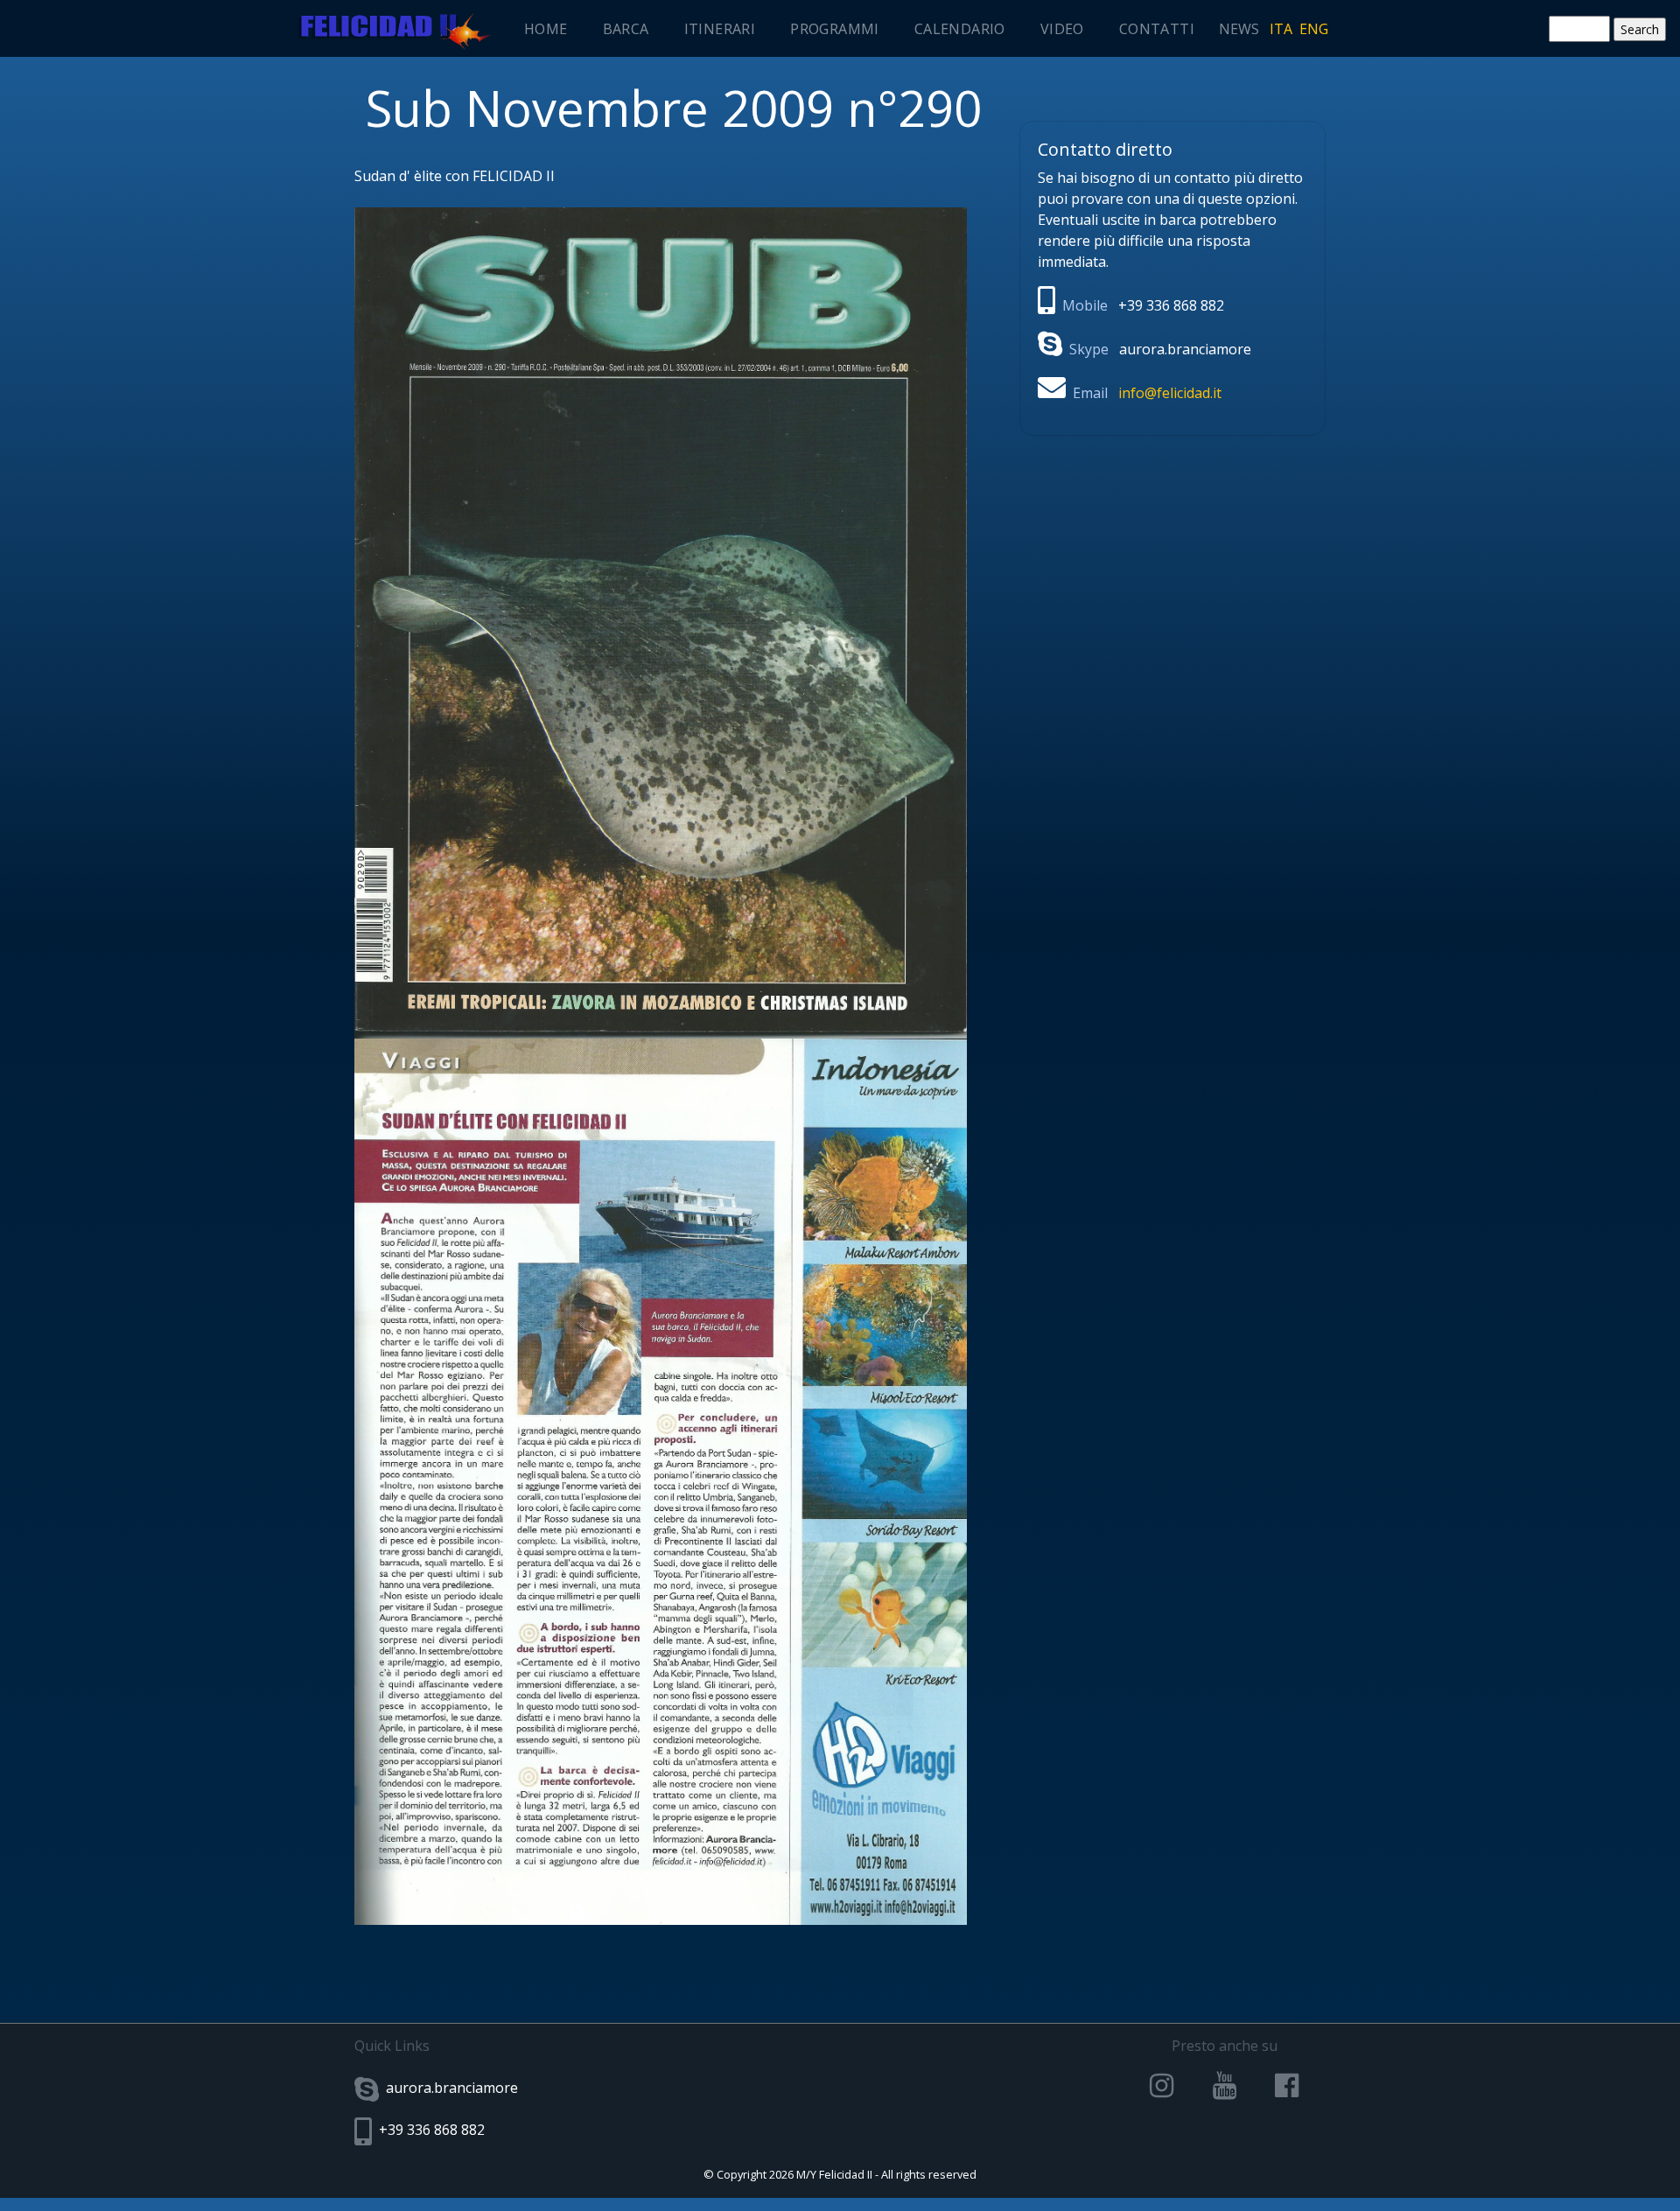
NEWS (1239, 29)
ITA (1281, 29)
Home (546, 29)
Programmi (835, 29)
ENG (1314, 29)
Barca (626, 29)
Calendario (960, 29)
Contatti (1157, 29)
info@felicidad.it (1170, 393)
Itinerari (720, 29)
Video (1062, 29)
